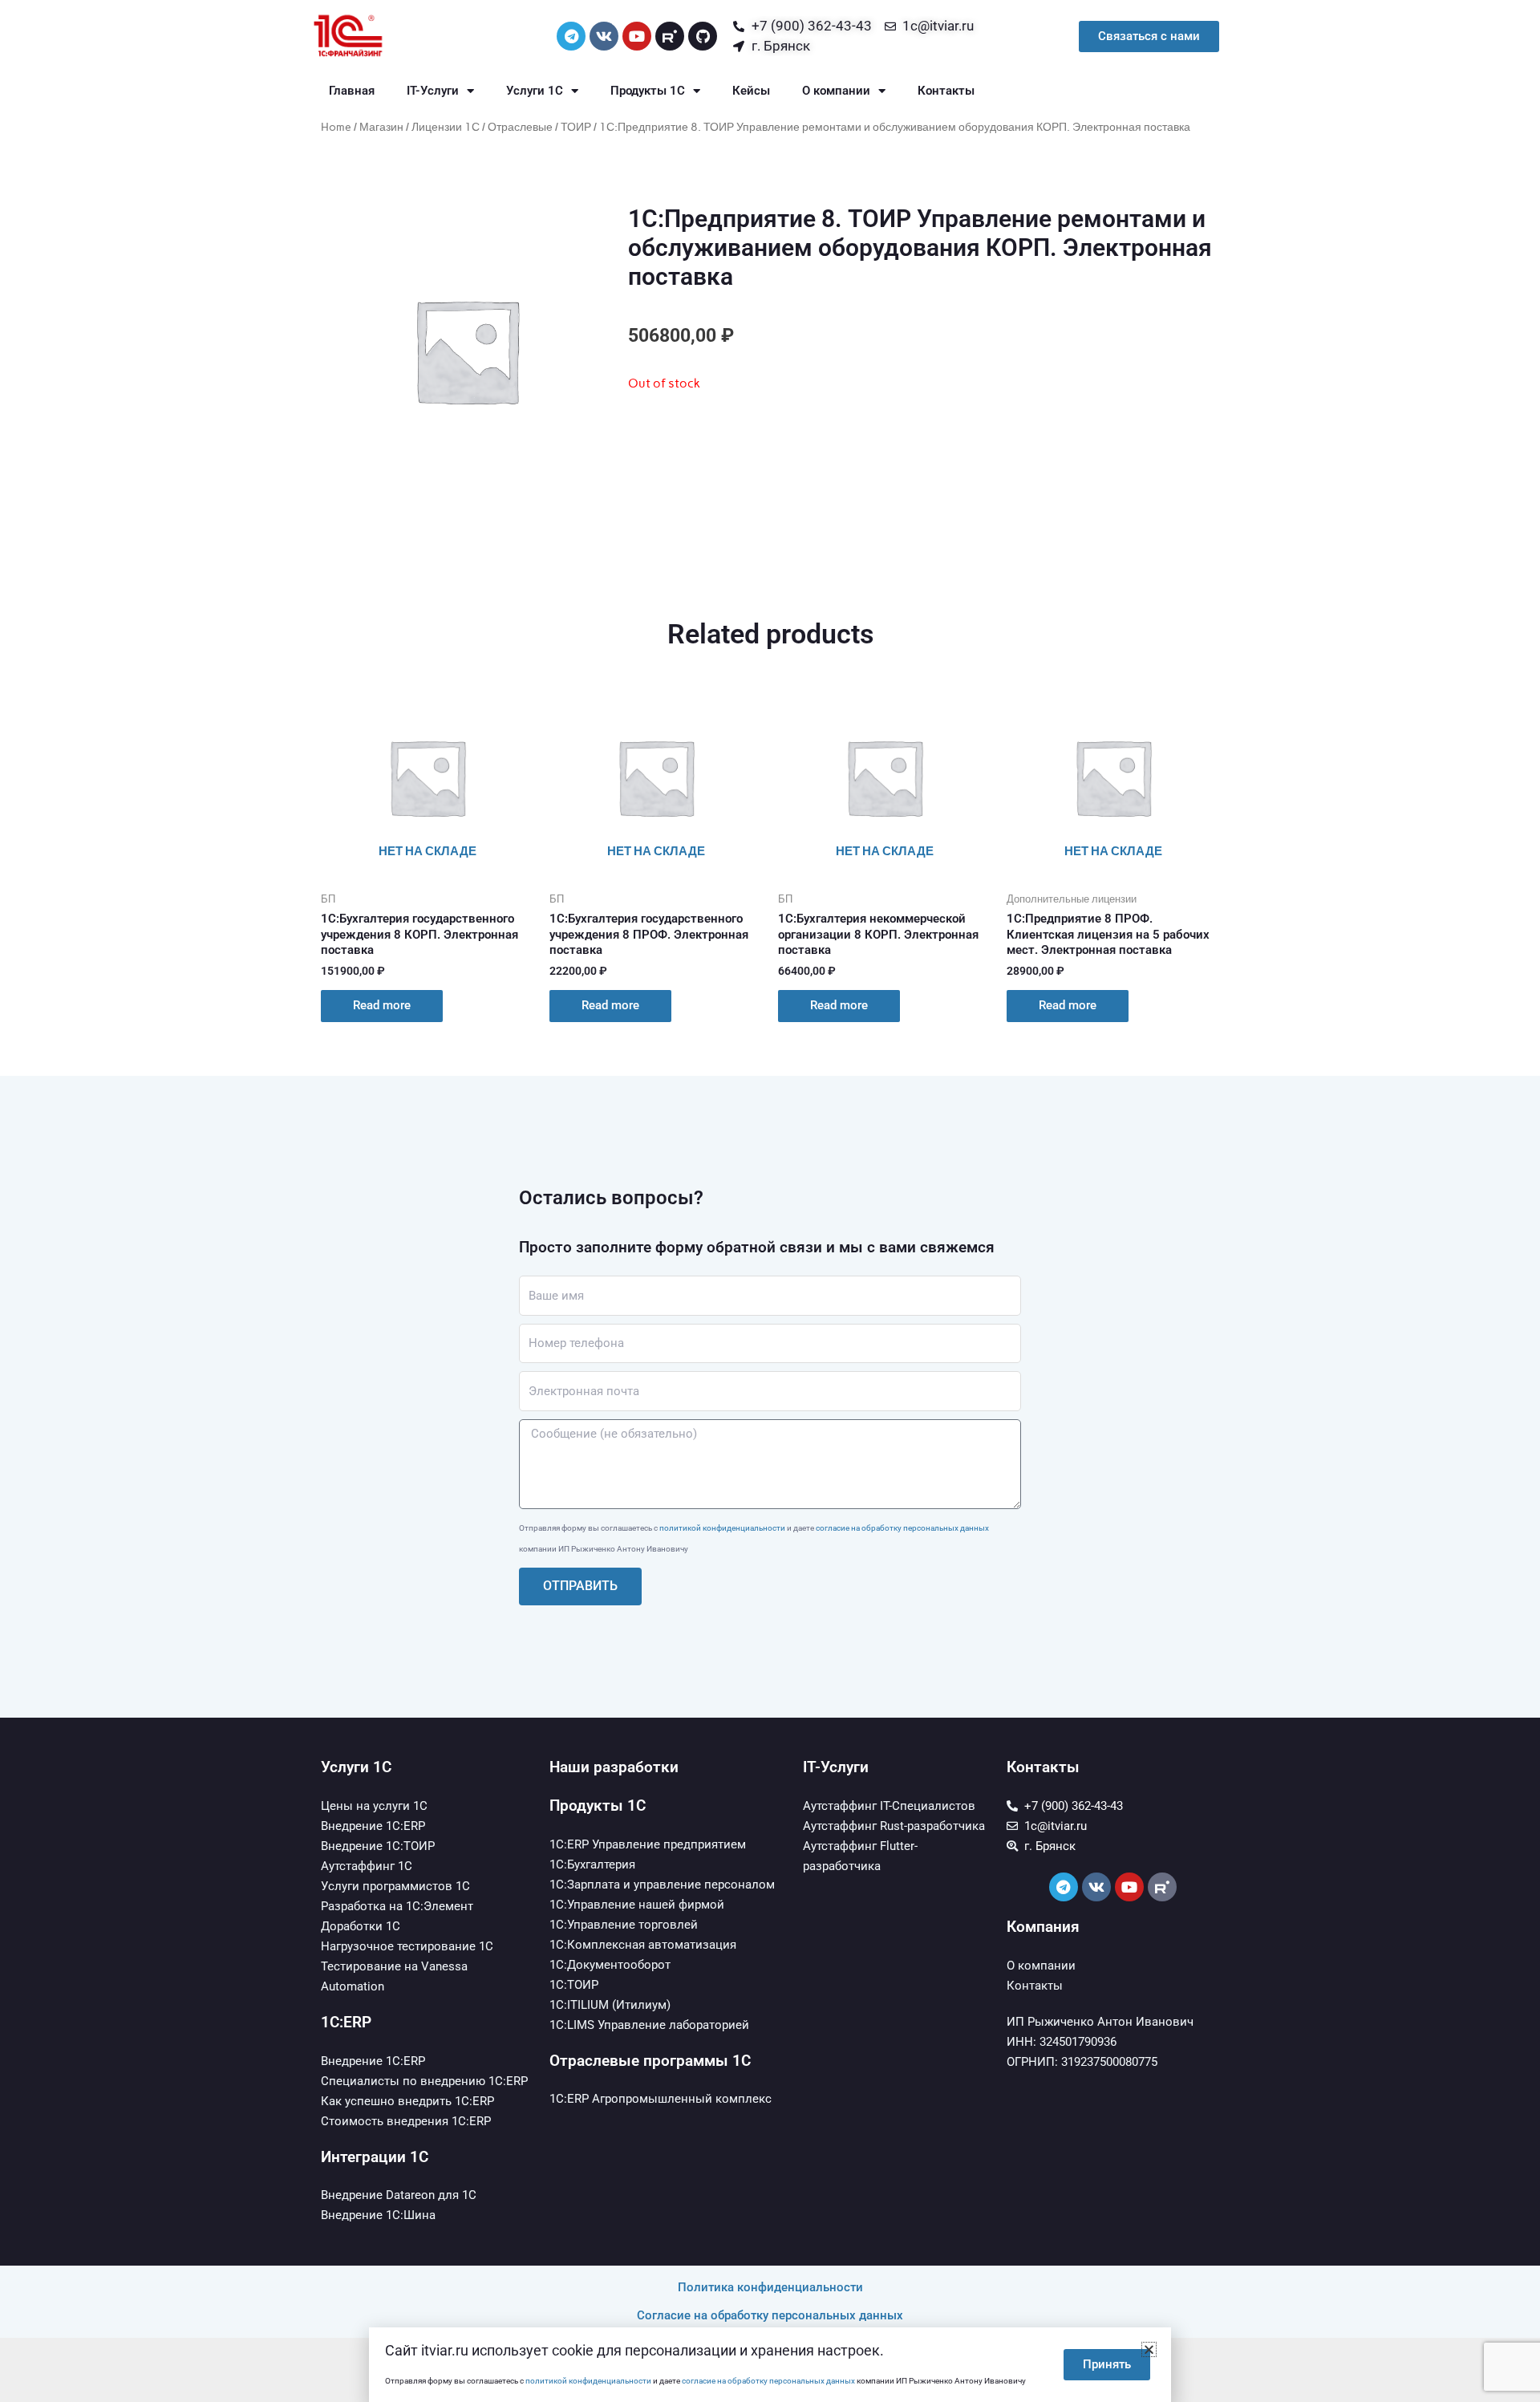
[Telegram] (571, 36)
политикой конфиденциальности (722, 1528)
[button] (1149, 2349)
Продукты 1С (648, 91)
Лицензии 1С (446, 127)
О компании (836, 91)
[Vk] (604, 36)
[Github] (703, 36)
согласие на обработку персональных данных (902, 1528)
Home (336, 127)
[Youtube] (637, 36)
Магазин (381, 127)
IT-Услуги (433, 91)
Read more (382, 1005)
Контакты (946, 91)
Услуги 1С (535, 91)
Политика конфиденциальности (770, 2287)
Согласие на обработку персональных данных (770, 2315)
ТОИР (576, 127)
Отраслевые (520, 127)
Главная (352, 91)
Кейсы (751, 91)
